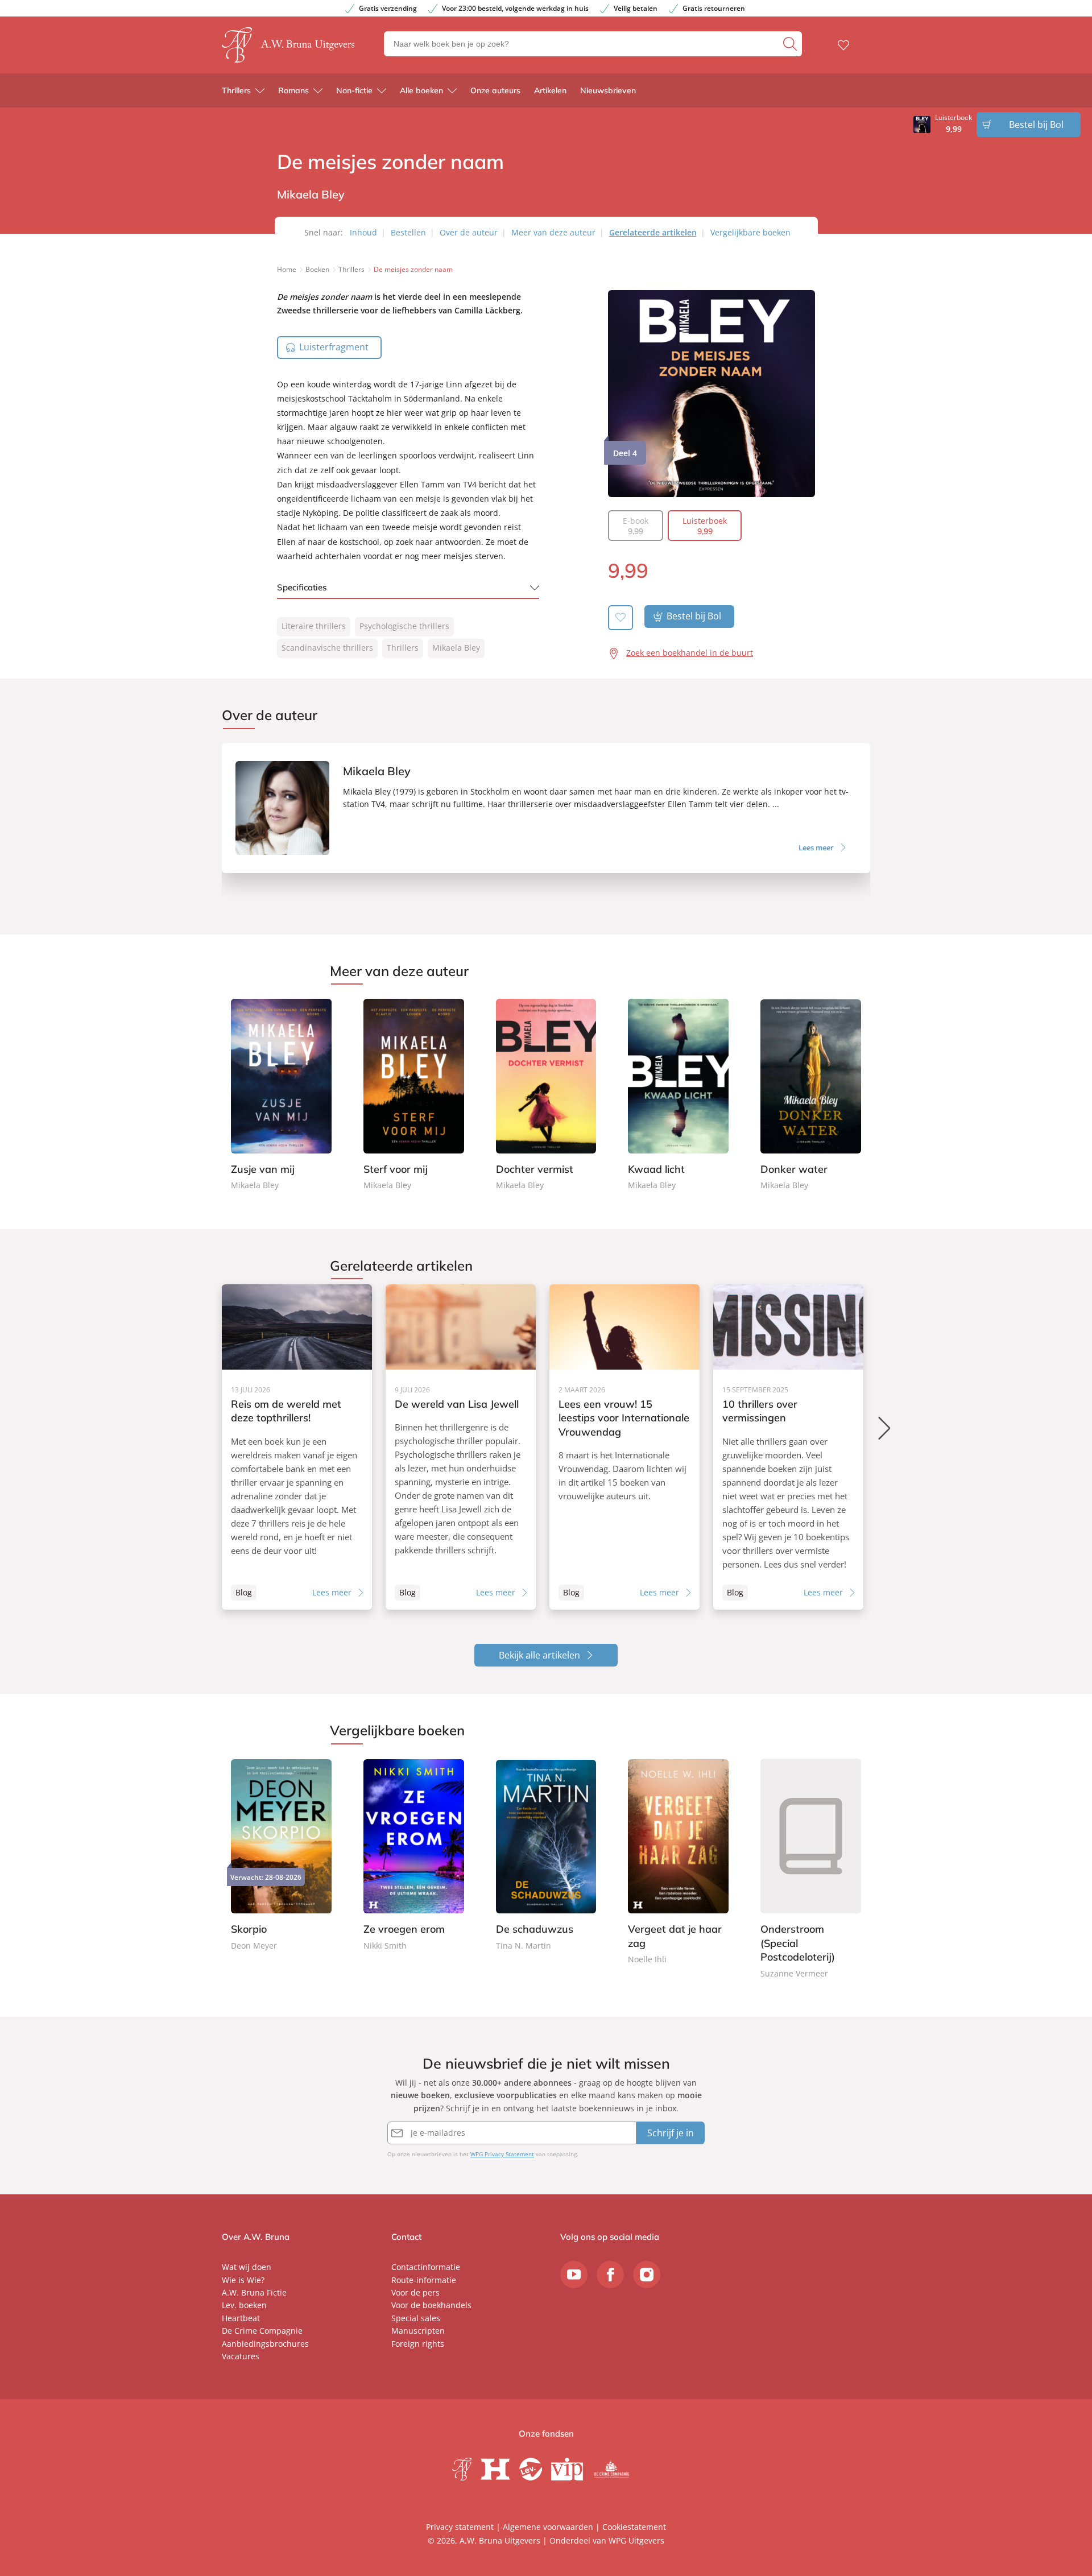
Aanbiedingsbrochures (265, 2344)
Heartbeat (241, 2318)
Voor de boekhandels (431, 2305)
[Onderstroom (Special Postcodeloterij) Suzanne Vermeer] (811, 1870)
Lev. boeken (244, 2305)
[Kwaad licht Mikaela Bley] (678, 1095)
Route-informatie (424, 2280)
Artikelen (550, 90)
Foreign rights (418, 2344)
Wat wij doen (247, 2267)
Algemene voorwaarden (548, 2527)
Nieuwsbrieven (608, 90)
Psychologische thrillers (404, 626)
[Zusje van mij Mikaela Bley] (281, 1095)
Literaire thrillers (314, 626)
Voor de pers (415, 2292)
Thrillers (236, 90)
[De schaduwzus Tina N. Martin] (546, 1856)
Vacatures (241, 2356)
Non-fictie (354, 90)
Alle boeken (421, 90)
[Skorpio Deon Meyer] (281, 1856)
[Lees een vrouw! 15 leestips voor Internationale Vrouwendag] (624, 1447)
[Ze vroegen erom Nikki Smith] (414, 1856)
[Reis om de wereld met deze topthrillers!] (297, 1447)
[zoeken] (791, 44)
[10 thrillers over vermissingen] (788, 1447)
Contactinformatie (426, 2267)
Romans (293, 90)
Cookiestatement (634, 2527)
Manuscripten (418, 2331)
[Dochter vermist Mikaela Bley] (546, 1095)
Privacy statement (460, 2527)
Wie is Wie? (243, 2280)
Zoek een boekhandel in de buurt (690, 653)
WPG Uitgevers (636, 2540)
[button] (885, 1428)
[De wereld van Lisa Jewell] (461, 1447)
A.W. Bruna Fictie (254, 2292)
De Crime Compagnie (262, 2331)
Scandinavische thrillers (327, 648)
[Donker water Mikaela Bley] (811, 1095)
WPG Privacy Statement (502, 2154)
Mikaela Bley (456, 648)
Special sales (416, 2318)
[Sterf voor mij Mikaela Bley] (414, 1095)
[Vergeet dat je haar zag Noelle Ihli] (678, 1862)
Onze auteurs (495, 90)
